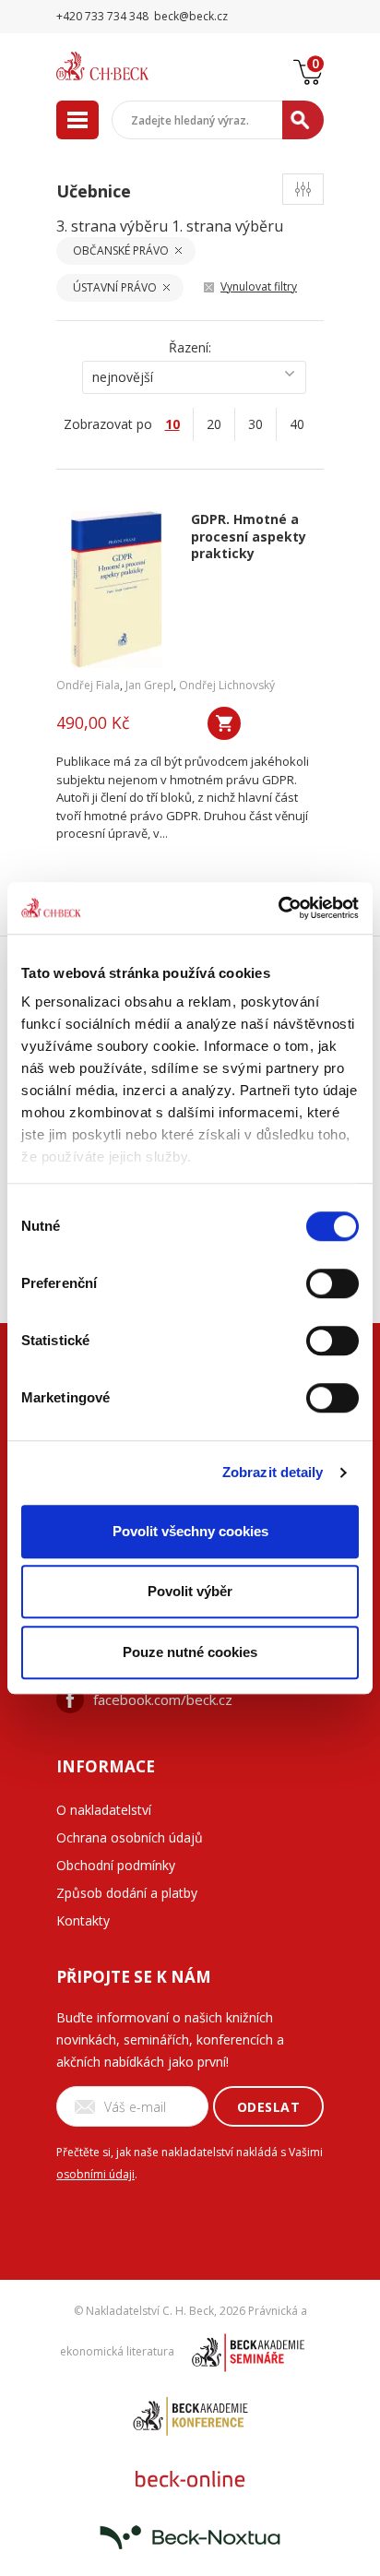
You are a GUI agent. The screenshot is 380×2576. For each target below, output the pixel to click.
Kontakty (83, 1920)
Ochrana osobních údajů (130, 1837)
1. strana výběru (227, 226)
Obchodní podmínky (116, 1865)
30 (255, 424)
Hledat (303, 120)
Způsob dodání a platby (127, 1893)
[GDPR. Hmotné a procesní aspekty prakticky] (117, 590)
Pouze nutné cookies (190, 1652)
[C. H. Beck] (125, 66)
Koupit (224, 723)
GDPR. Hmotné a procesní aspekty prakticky (249, 537)
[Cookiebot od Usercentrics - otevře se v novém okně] (278, 908)
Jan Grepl (149, 685)
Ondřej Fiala (88, 685)
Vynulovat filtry (259, 286)
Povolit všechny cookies (190, 1531)
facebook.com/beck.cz (163, 1699)
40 (297, 424)
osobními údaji (95, 2174)
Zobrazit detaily (273, 1472)
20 (214, 424)
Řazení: (190, 347)
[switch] (332, 1283)
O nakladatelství (104, 1810)
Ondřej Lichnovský (227, 685)
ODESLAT (269, 2107)
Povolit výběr (190, 1591)
